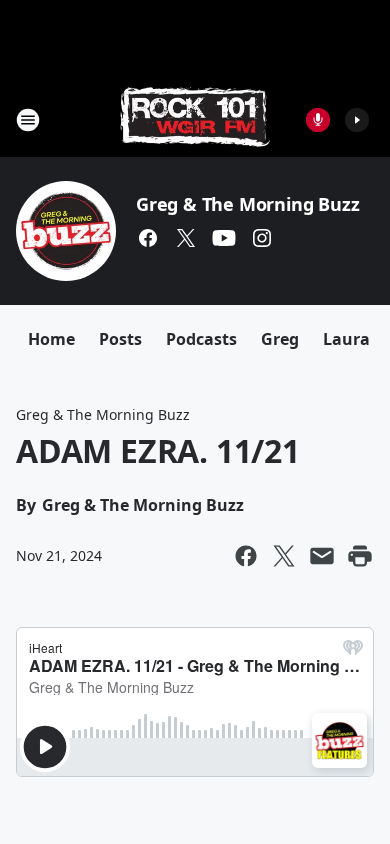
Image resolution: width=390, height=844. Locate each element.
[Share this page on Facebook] (246, 556)
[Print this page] (360, 556)
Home (51, 339)
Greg (280, 339)
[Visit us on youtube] (224, 238)
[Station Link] (195, 119)
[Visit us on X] (186, 238)
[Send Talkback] (318, 120)
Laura (346, 339)
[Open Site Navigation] (28, 120)
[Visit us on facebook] (148, 238)
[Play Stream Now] (357, 120)
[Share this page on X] (284, 556)
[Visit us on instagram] (262, 238)
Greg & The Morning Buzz (247, 204)
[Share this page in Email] (322, 556)
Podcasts (201, 339)
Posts (120, 339)
